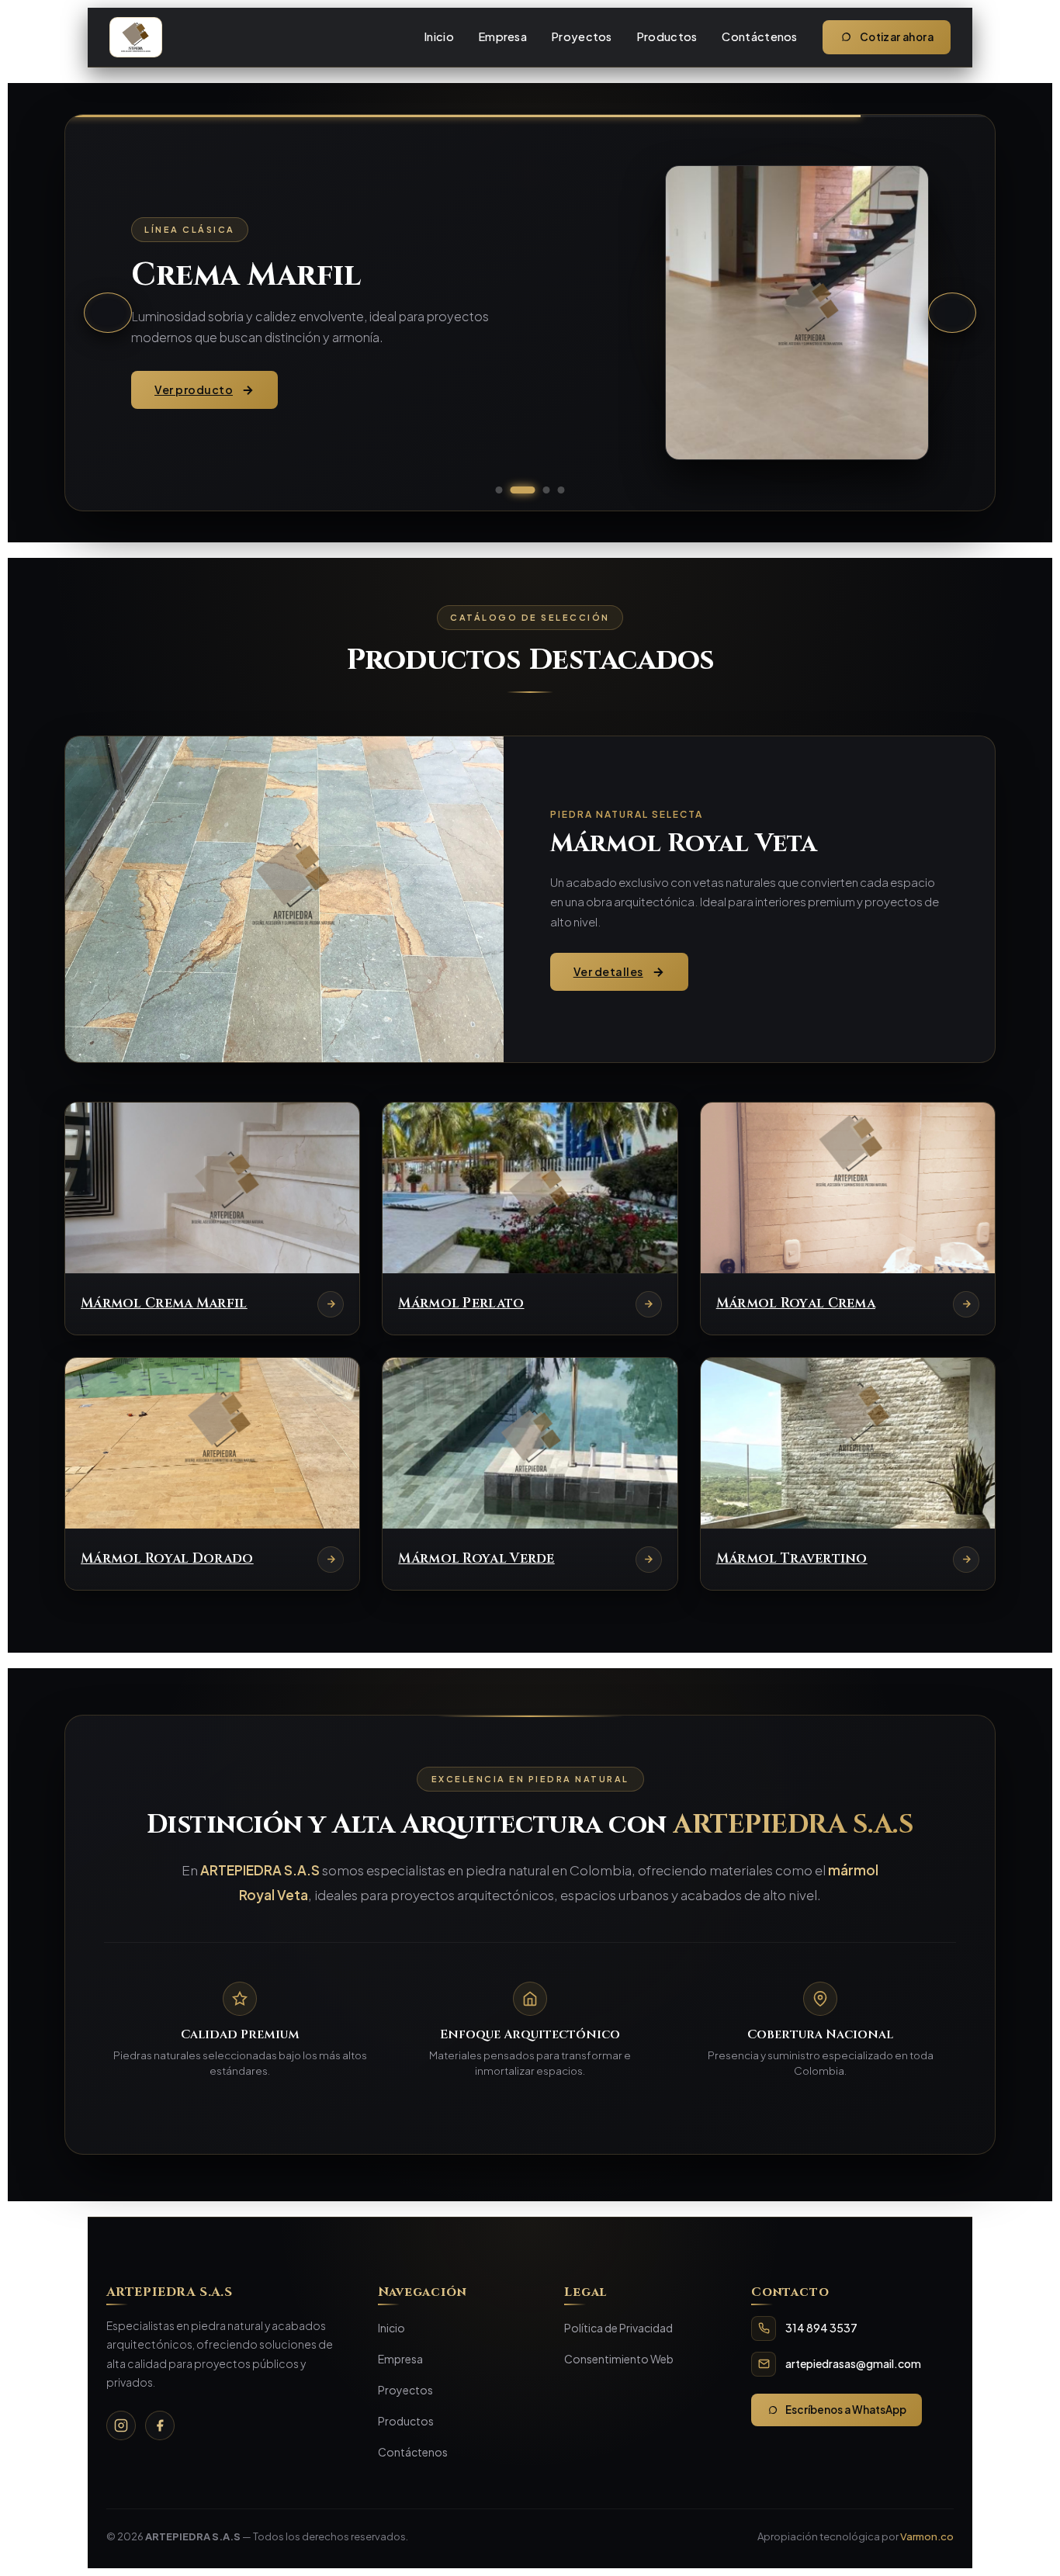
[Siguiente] (952, 313)
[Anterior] (108, 313)
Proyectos (582, 36)
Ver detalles (608, 971)
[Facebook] (160, 2425)
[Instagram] (121, 2425)
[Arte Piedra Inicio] (136, 37)
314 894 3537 (821, 2328)
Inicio (439, 36)
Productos (667, 36)
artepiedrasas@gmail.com (853, 2363)
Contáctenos (759, 36)
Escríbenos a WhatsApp (846, 2410)
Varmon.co (927, 2536)
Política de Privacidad (618, 2328)
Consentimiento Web (619, 2359)
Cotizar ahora (897, 37)
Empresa (503, 36)
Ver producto (194, 390)
